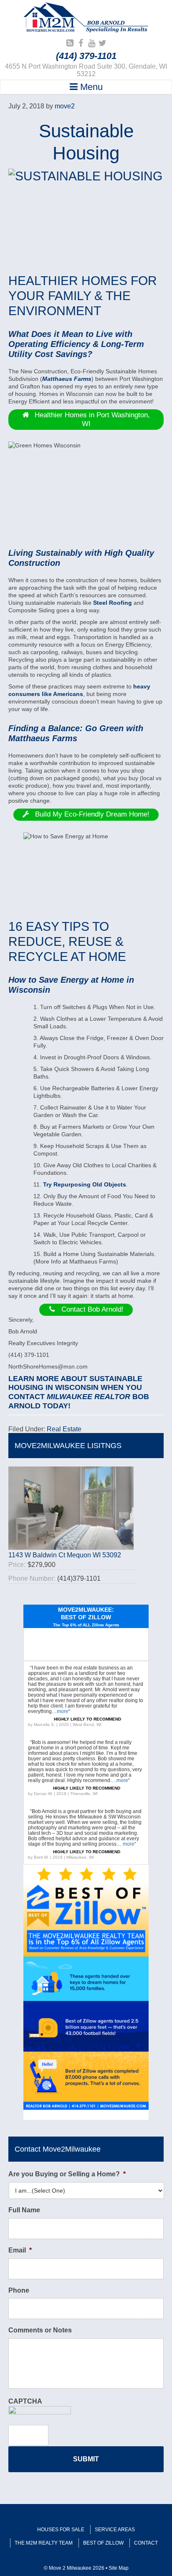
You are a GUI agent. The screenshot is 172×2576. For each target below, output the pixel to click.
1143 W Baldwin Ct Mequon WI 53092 (65, 1555)
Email (20, 2250)
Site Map (119, 2568)
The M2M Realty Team (44, 2543)
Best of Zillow (103, 2543)
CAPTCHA (25, 2401)
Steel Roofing (113, 603)
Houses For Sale (61, 2530)
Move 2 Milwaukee (86, 18)
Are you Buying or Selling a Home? (67, 2174)
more (63, 1711)
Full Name (24, 2210)
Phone (19, 2290)
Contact (146, 2543)
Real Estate (64, 1429)
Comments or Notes (40, 2330)
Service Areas (115, 2530)
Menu (90, 87)
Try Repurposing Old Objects (85, 1184)
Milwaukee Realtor (89, 1397)
